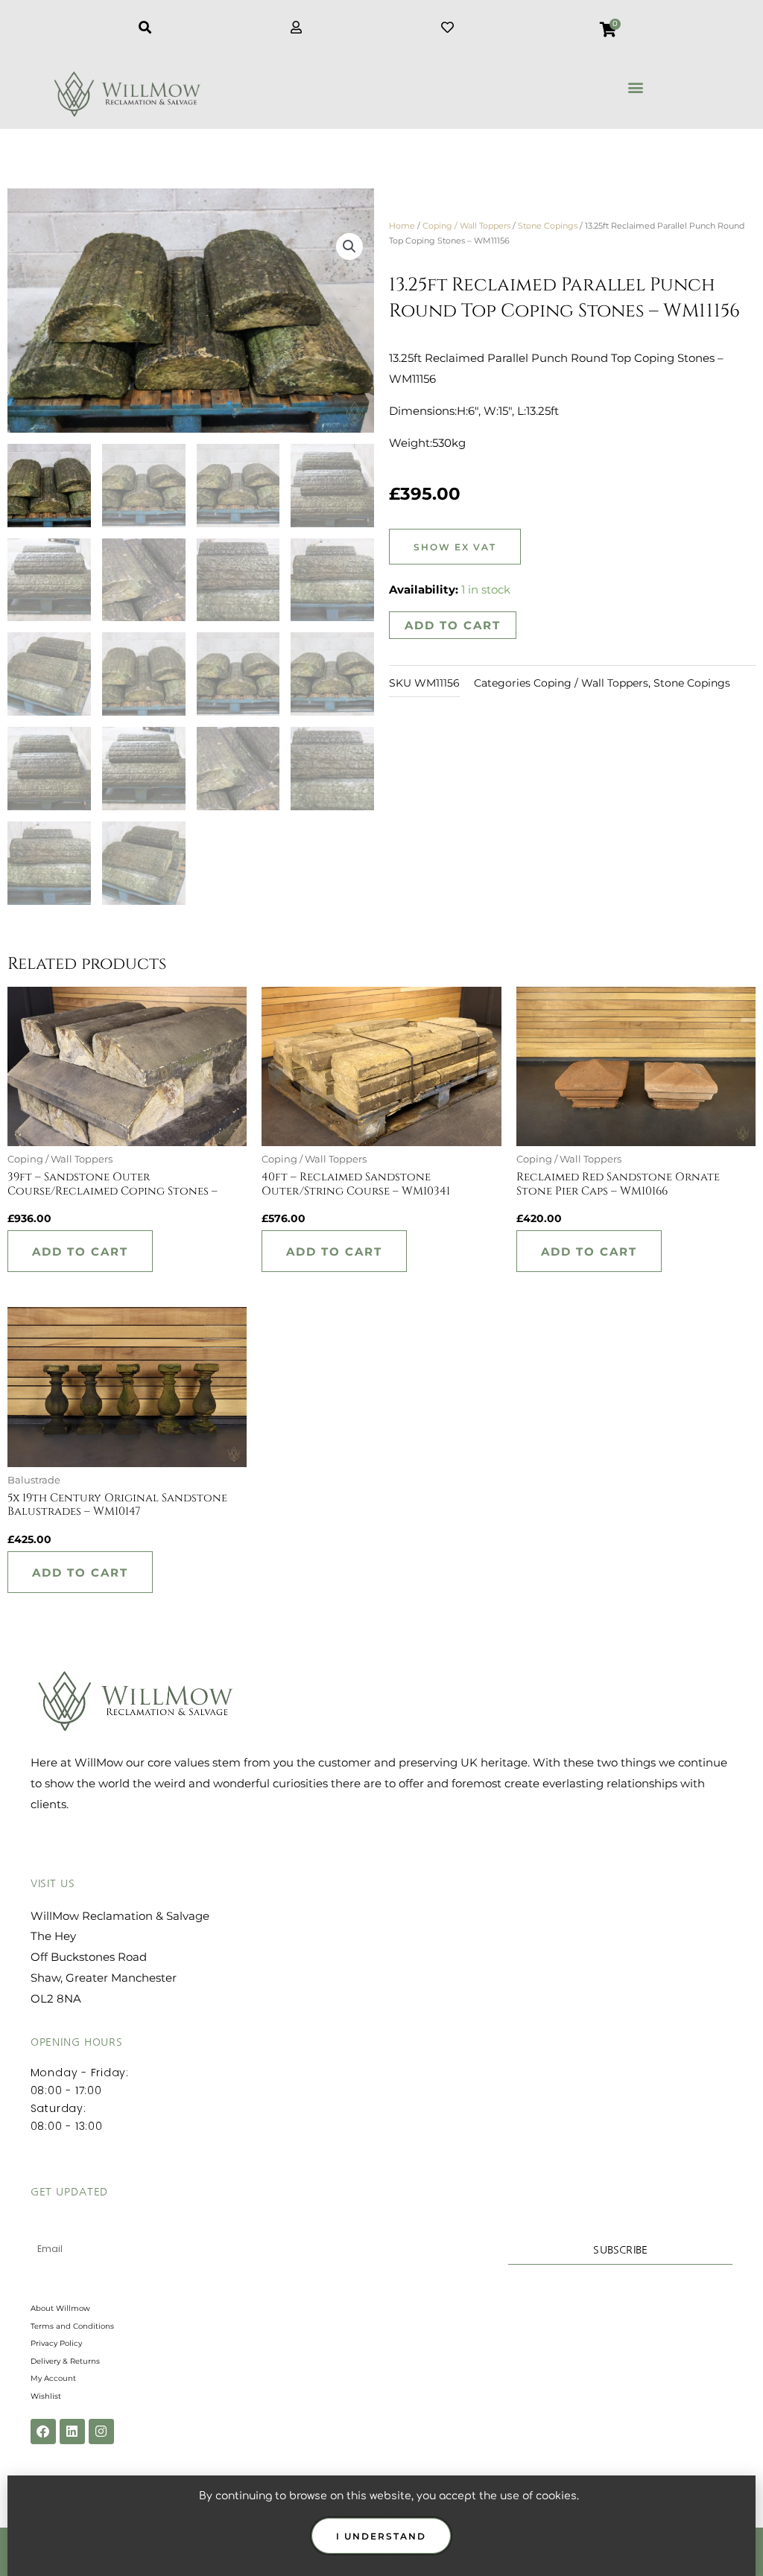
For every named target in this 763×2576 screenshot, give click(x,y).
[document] (381, 1288)
